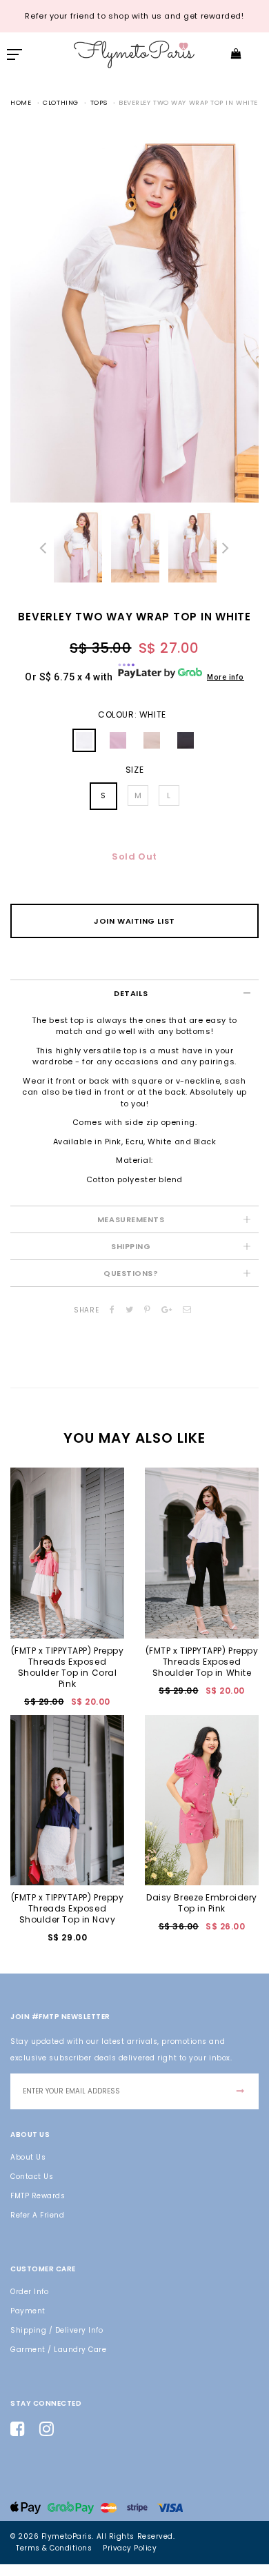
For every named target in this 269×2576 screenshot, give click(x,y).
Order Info (29, 2292)
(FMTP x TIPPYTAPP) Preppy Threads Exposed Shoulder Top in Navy (68, 1908)
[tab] (134, 993)
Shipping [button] (131, 1246)
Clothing (60, 102)
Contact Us (32, 2177)
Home (21, 102)
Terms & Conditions (54, 2548)
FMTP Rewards (38, 2196)
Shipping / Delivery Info (57, 2330)
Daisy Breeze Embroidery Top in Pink (202, 1903)
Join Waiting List (134, 921)
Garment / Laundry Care (58, 2350)
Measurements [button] (131, 1219)
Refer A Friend (37, 2215)
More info (226, 677)
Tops (99, 102)
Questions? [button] (131, 1273)
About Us (28, 2157)
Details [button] (131, 993)
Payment (28, 2311)
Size (134, 770)
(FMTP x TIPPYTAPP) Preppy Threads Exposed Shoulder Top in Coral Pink (68, 1667)
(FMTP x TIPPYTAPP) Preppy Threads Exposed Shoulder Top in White (202, 1662)
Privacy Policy (130, 2548)
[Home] (134, 53)
